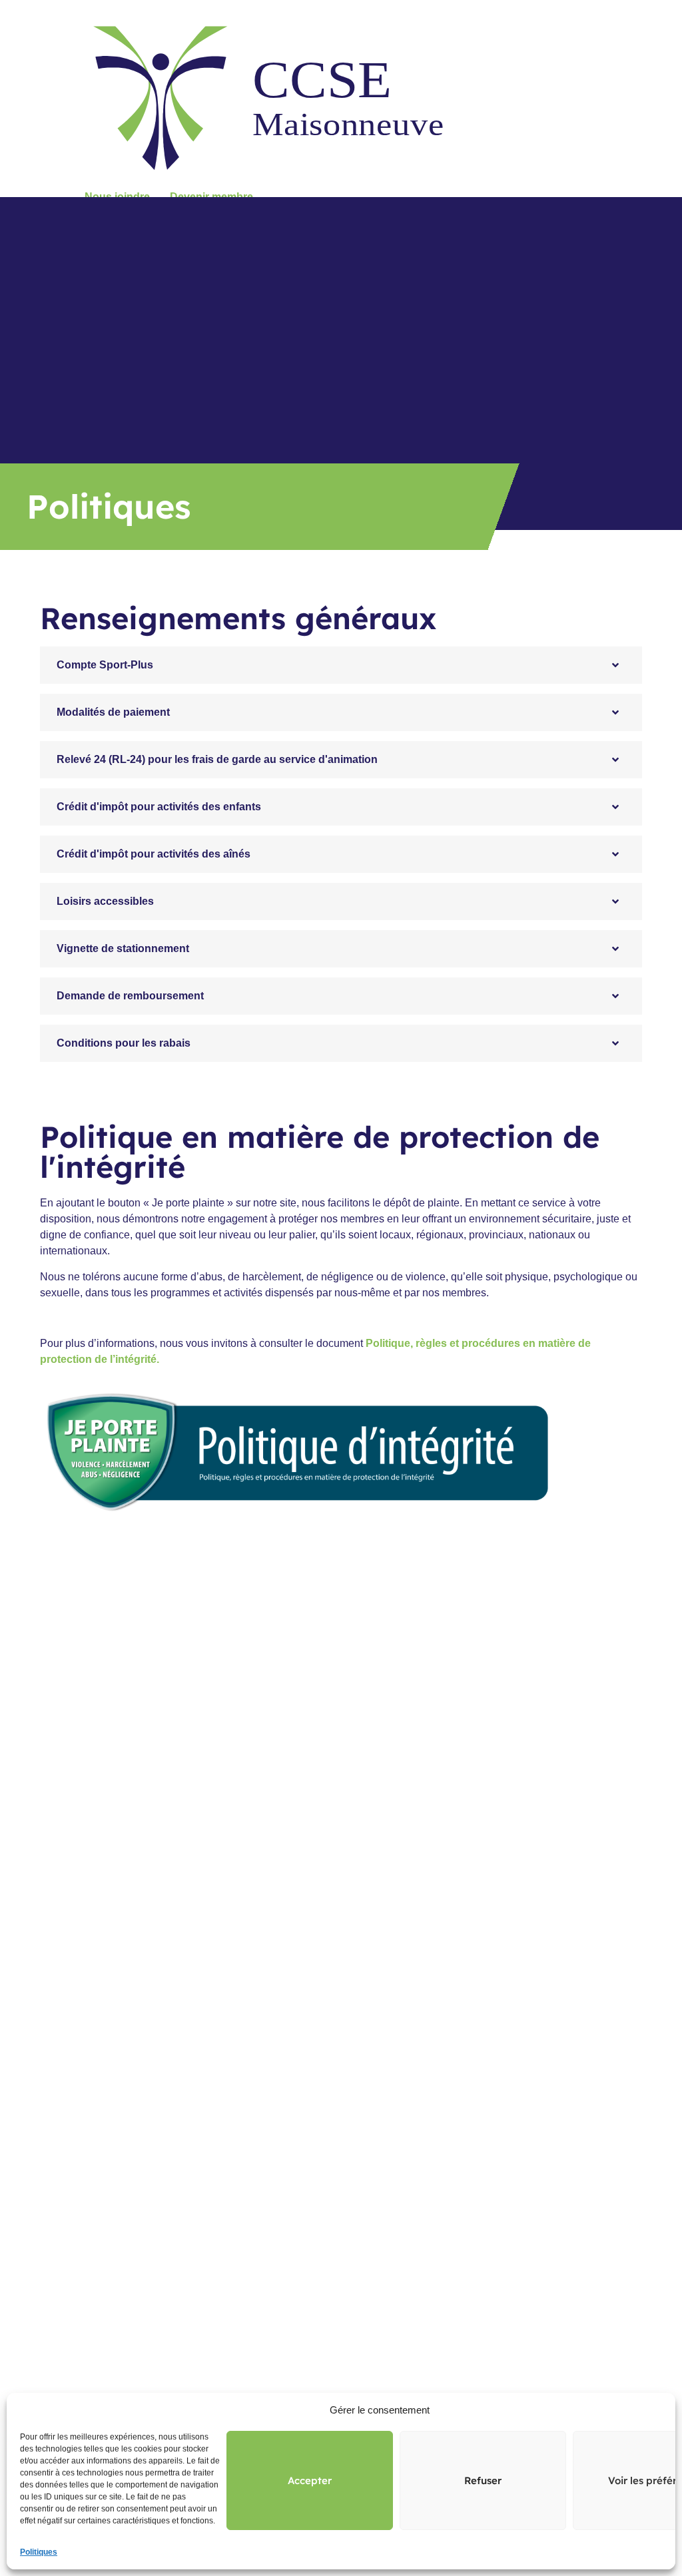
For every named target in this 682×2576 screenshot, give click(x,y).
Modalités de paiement (113, 712)
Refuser (483, 2480)
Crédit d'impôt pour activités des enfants (159, 807)
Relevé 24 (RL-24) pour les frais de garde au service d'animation (217, 759)
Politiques (39, 2552)
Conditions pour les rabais (124, 1043)
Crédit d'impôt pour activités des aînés (154, 854)
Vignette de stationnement (123, 948)
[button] (341, 665)
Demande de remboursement (130, 996)
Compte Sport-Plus (105, 665)
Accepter (310, 2480)
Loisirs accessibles (105, 901)
